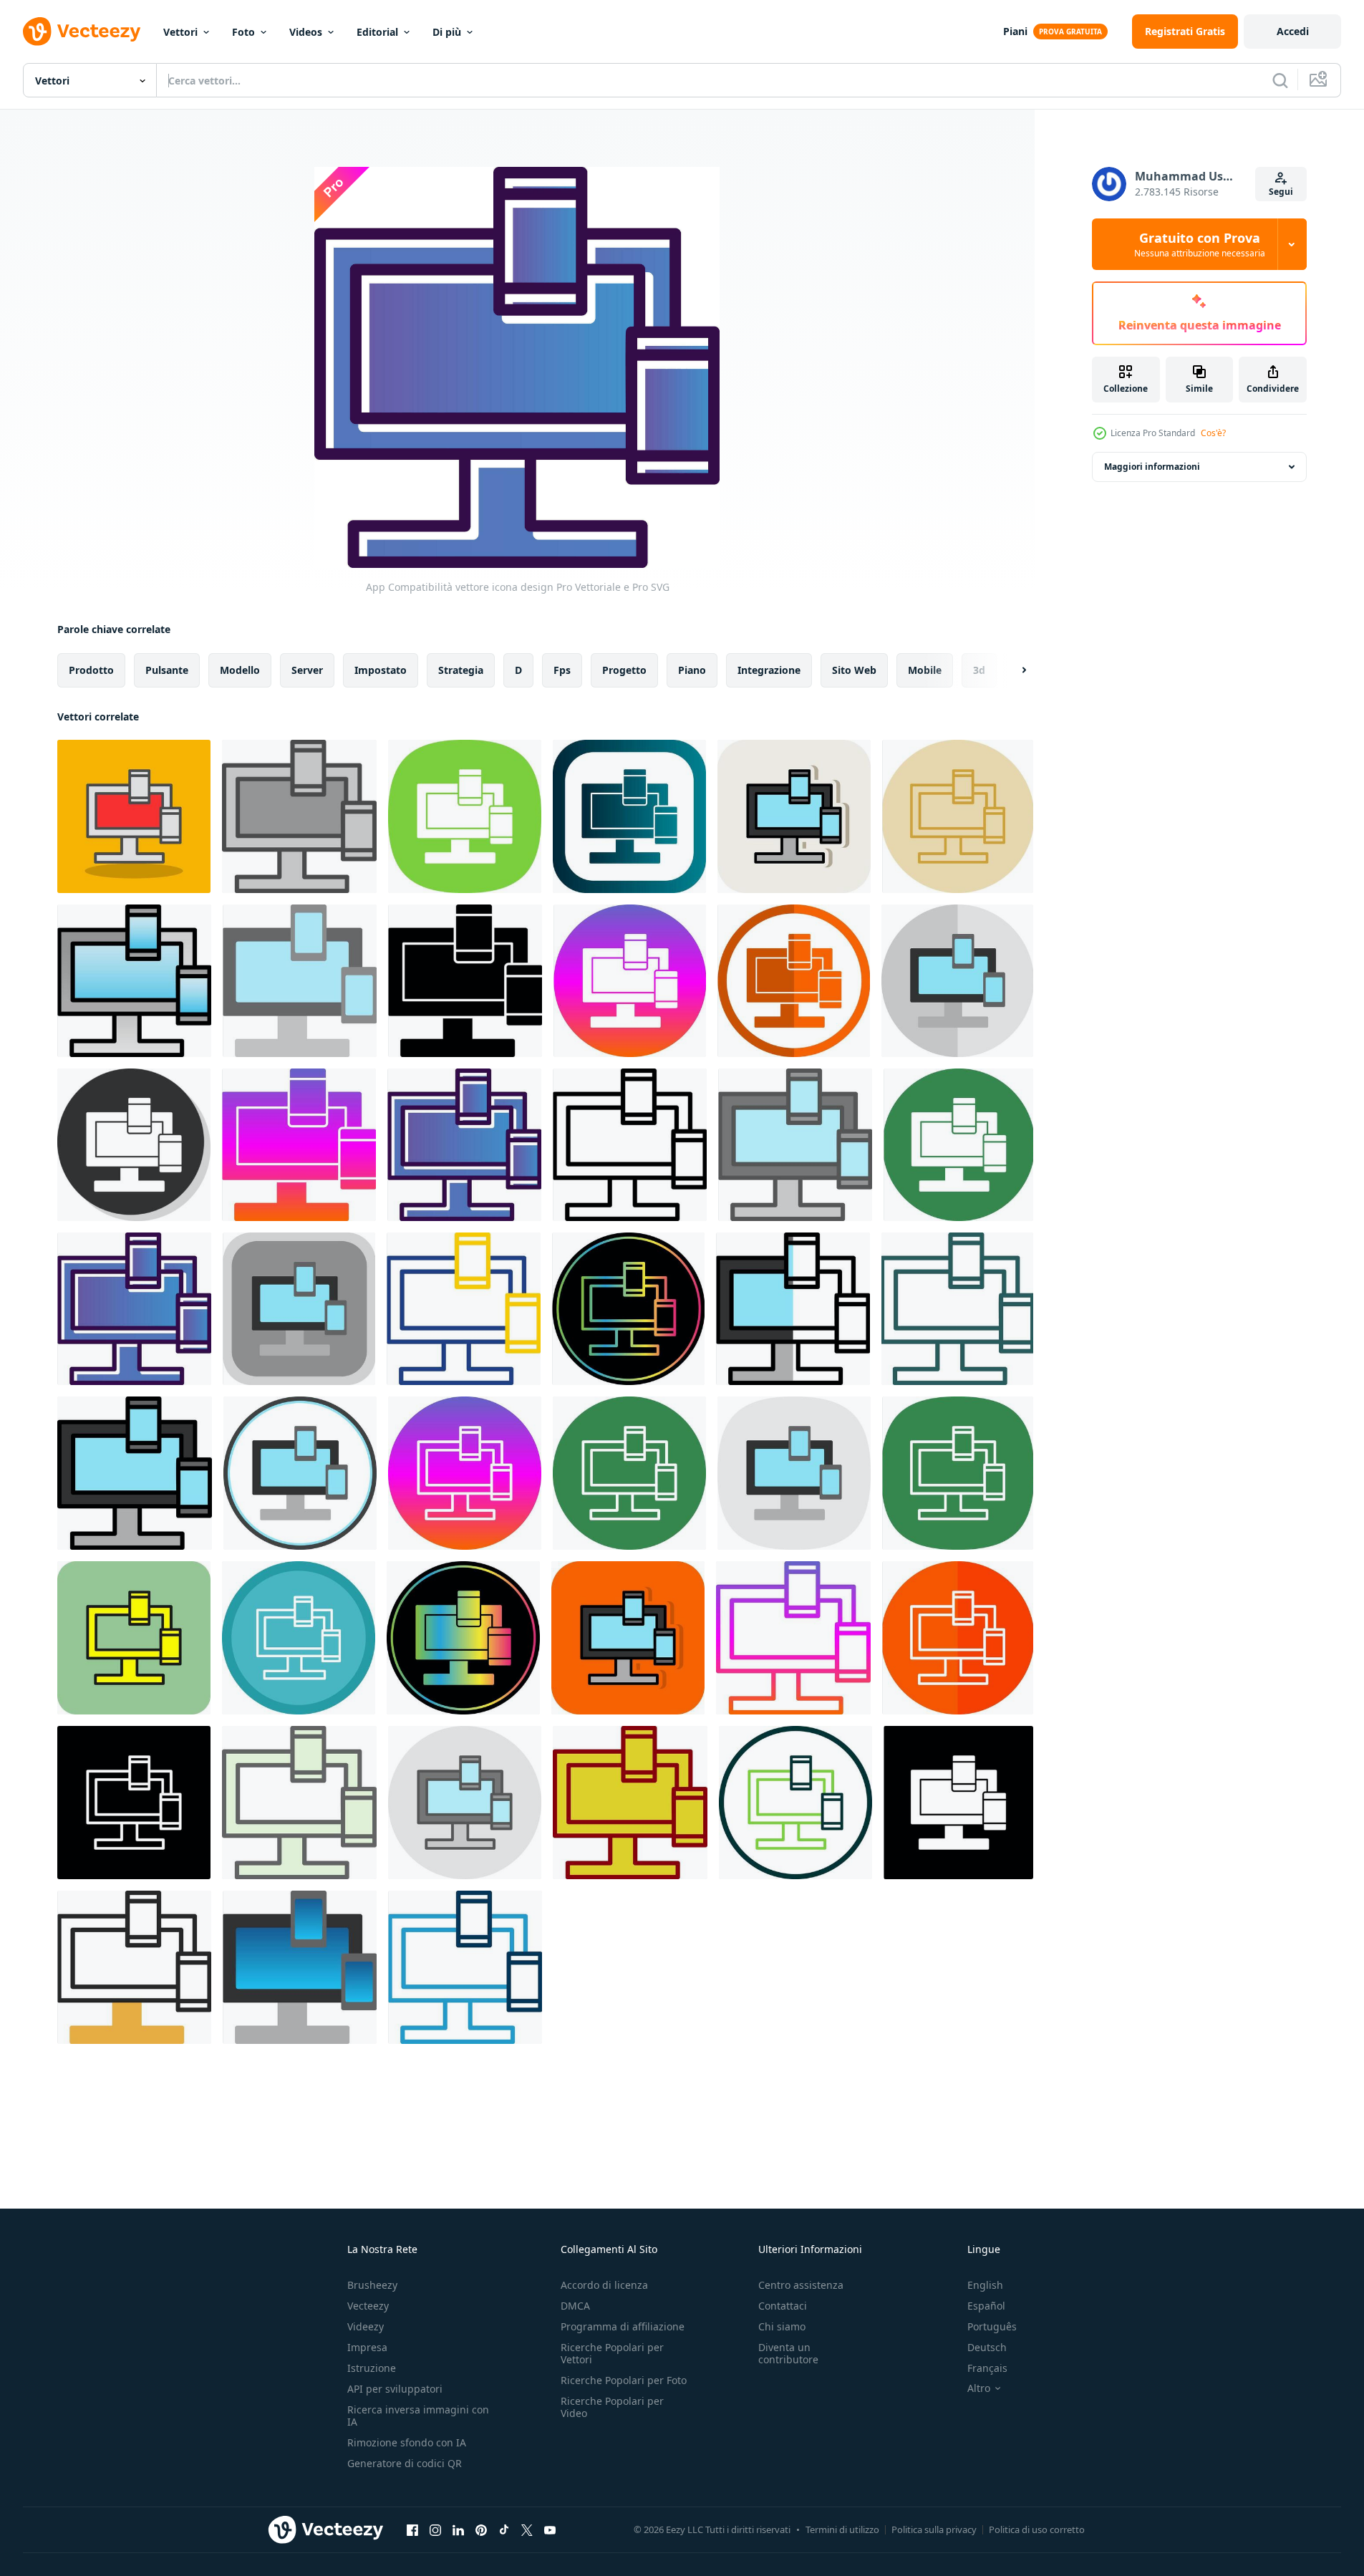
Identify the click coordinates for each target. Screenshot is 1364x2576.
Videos (306, 32)
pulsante (167, 670)
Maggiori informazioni (1152, 467)
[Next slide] (1012, 670)
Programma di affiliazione (623, 2326)
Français (987, 2368)
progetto (624, 670)
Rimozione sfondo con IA (407, 2442)
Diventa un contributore (788, 2353)
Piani (1015, 31)
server (307, 670)
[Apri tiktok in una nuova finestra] (504, 2529)
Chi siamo (782, 2326)
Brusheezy (372, 2285)
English (985, 2285)
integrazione (769, 670)
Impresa (367, 2347)
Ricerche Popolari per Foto (624, 2380)
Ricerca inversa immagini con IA (418, 2416)
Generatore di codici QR (405, 2463)
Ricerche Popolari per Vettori (612, 2353)
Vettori (180, 32)
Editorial (377, 32)
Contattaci (783, 2306)
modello (240, 670)
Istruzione (372, 2368)
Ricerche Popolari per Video (612, 2407)
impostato (381, 670)
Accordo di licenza (604, 2285)
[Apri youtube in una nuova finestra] (550, 2529)
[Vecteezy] (82, 32)
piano (692, 670)
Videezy (366, 2326)
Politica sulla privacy (934, 2529)
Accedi (1293, 31)
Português (992, 2326)
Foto (243, 32)
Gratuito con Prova (1200, 244)
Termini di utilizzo (842, 2529)
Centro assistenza (801, 2285)
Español (986, 2306)
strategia (461, 670)
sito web (854, 670)
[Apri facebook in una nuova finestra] (412, 2529)
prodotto (91, 670)
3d (979, 670)
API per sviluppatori (395, 2389)
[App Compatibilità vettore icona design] (134, 816)
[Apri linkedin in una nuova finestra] (458, 2529)
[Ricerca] (1280, 80)
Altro (979, 2388)
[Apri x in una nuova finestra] (527, 2529)
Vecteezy (368, 2306)
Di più (447, 32)
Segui (1281, 192)
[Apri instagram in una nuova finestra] (435, 2529)
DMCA (575, 2306)
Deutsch (987, 2347)
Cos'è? (1213, 433)
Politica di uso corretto (1037, 2529)
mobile (925, 670)
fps (562, 670)
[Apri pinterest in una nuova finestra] (481, 2529)
